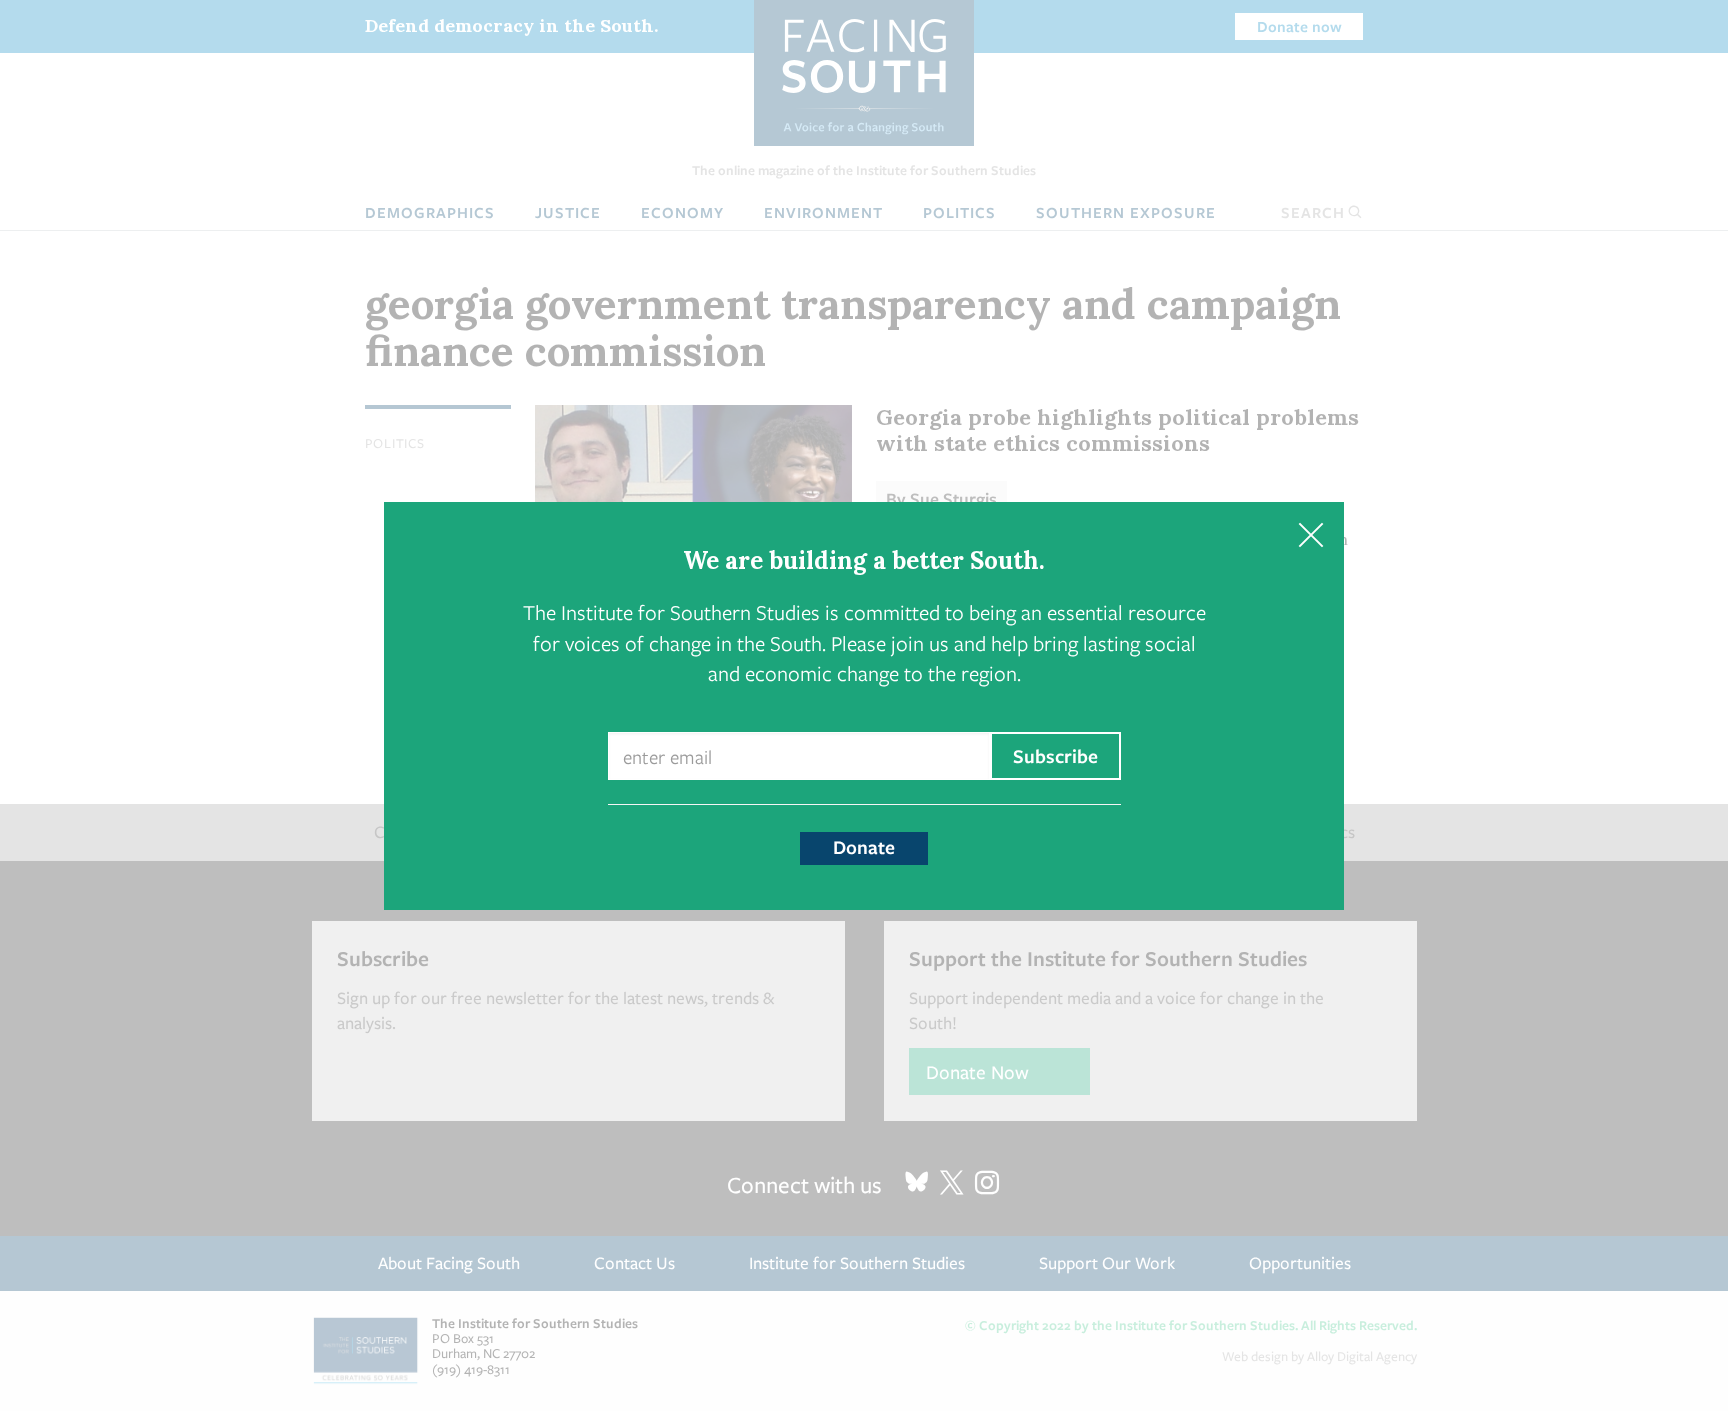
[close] (1310, 535)
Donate (864, 847)
